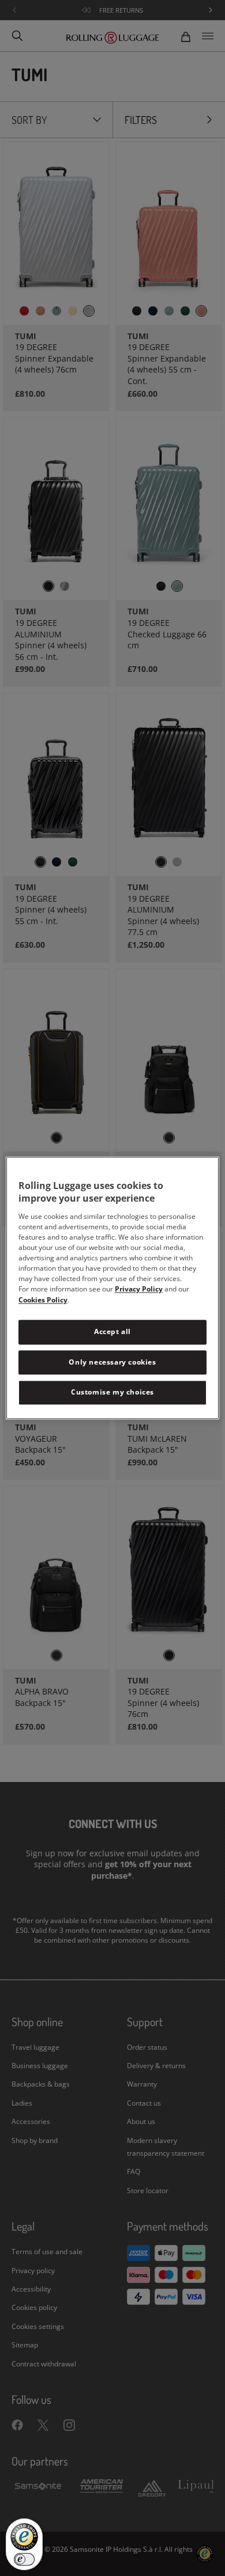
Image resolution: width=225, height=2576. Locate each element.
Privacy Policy (139, 1289)
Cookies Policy (43, 1300)
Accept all (112, 1331)
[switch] (24, 2559)
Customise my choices (112, 1393)
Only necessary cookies (112, 1362)
